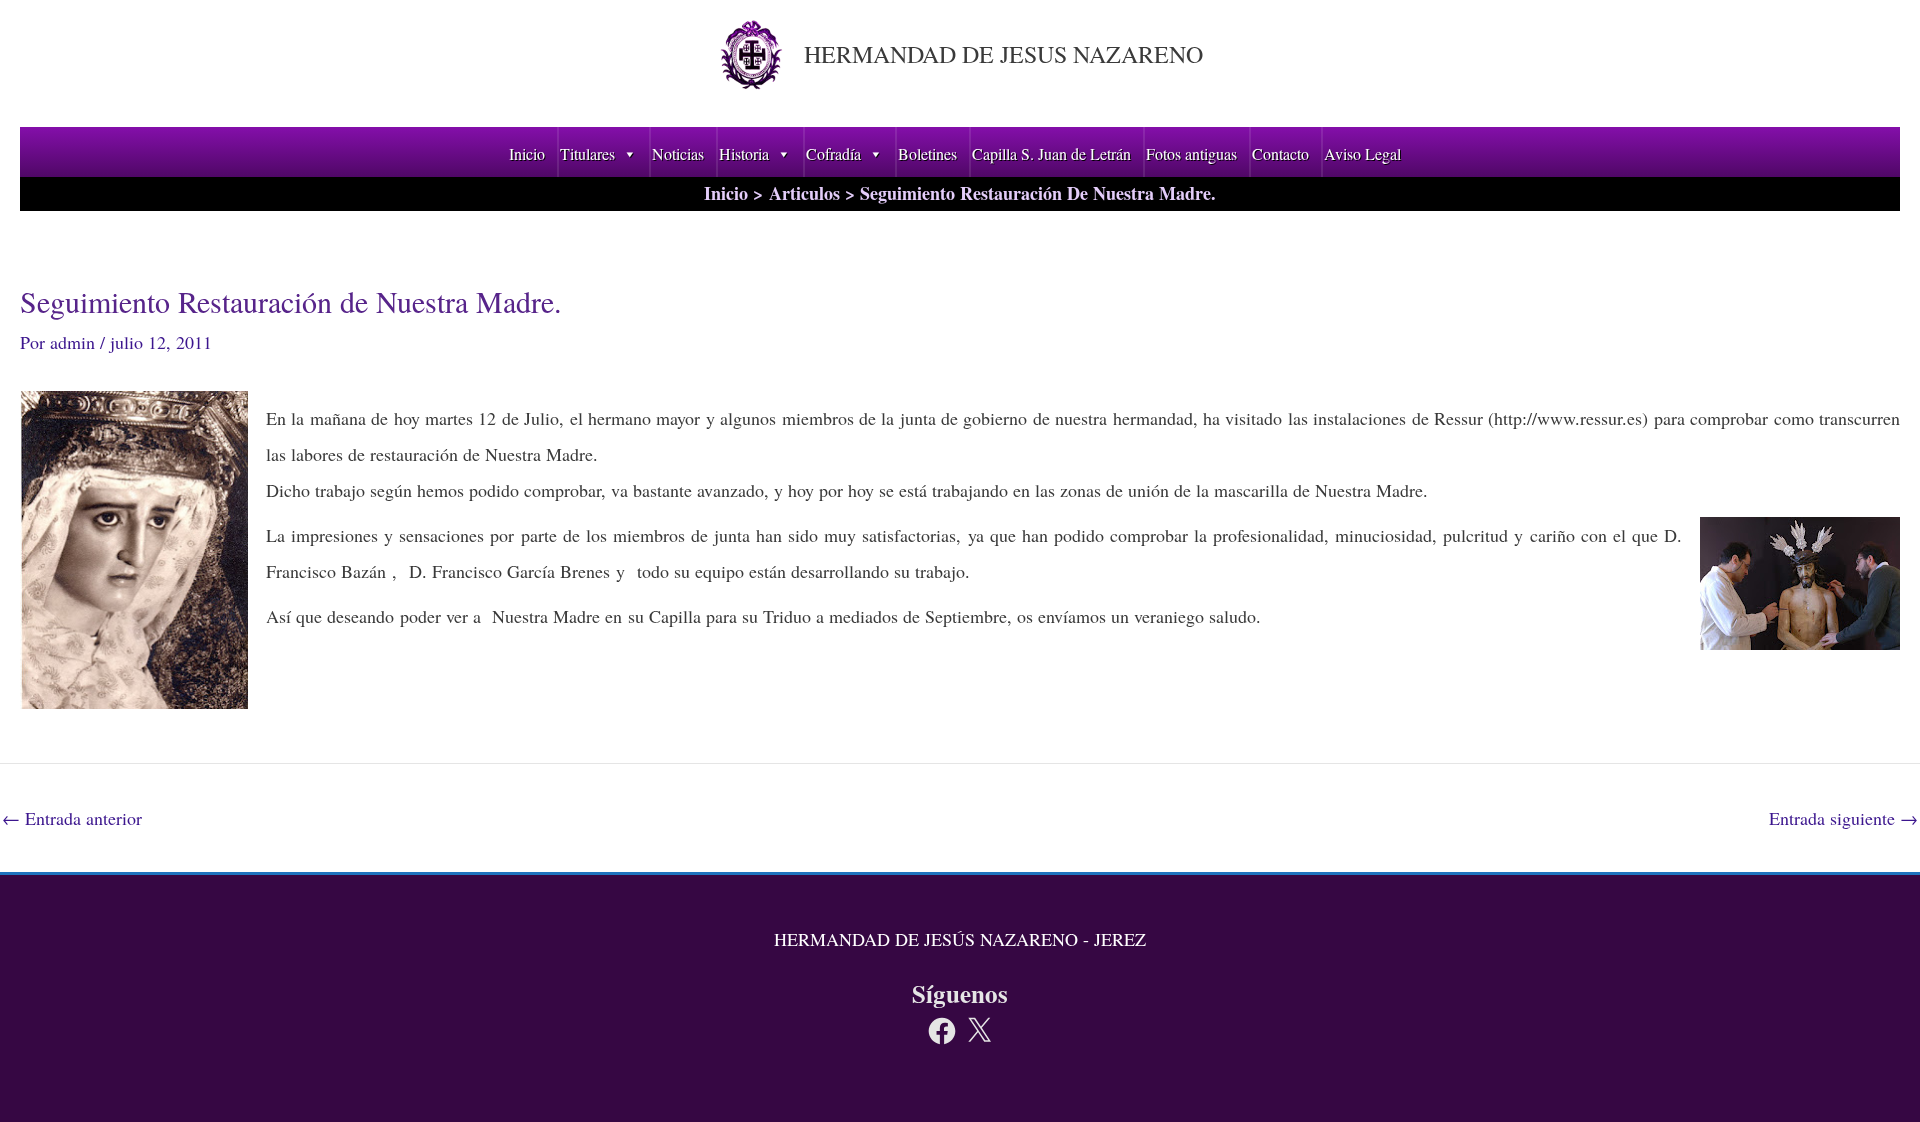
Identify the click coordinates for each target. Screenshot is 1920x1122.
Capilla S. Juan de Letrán (1051, 153)
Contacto (1280, 153)
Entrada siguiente (1843, 818)
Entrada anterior (72, 818)
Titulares (587, 153)
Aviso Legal (1362, 153)
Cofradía (833, 153)
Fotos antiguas (1191, 153)
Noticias (678, 153)
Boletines (927, 153)
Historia (744, 153)
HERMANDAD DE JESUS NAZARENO (1003, 54)
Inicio (527, 153)
